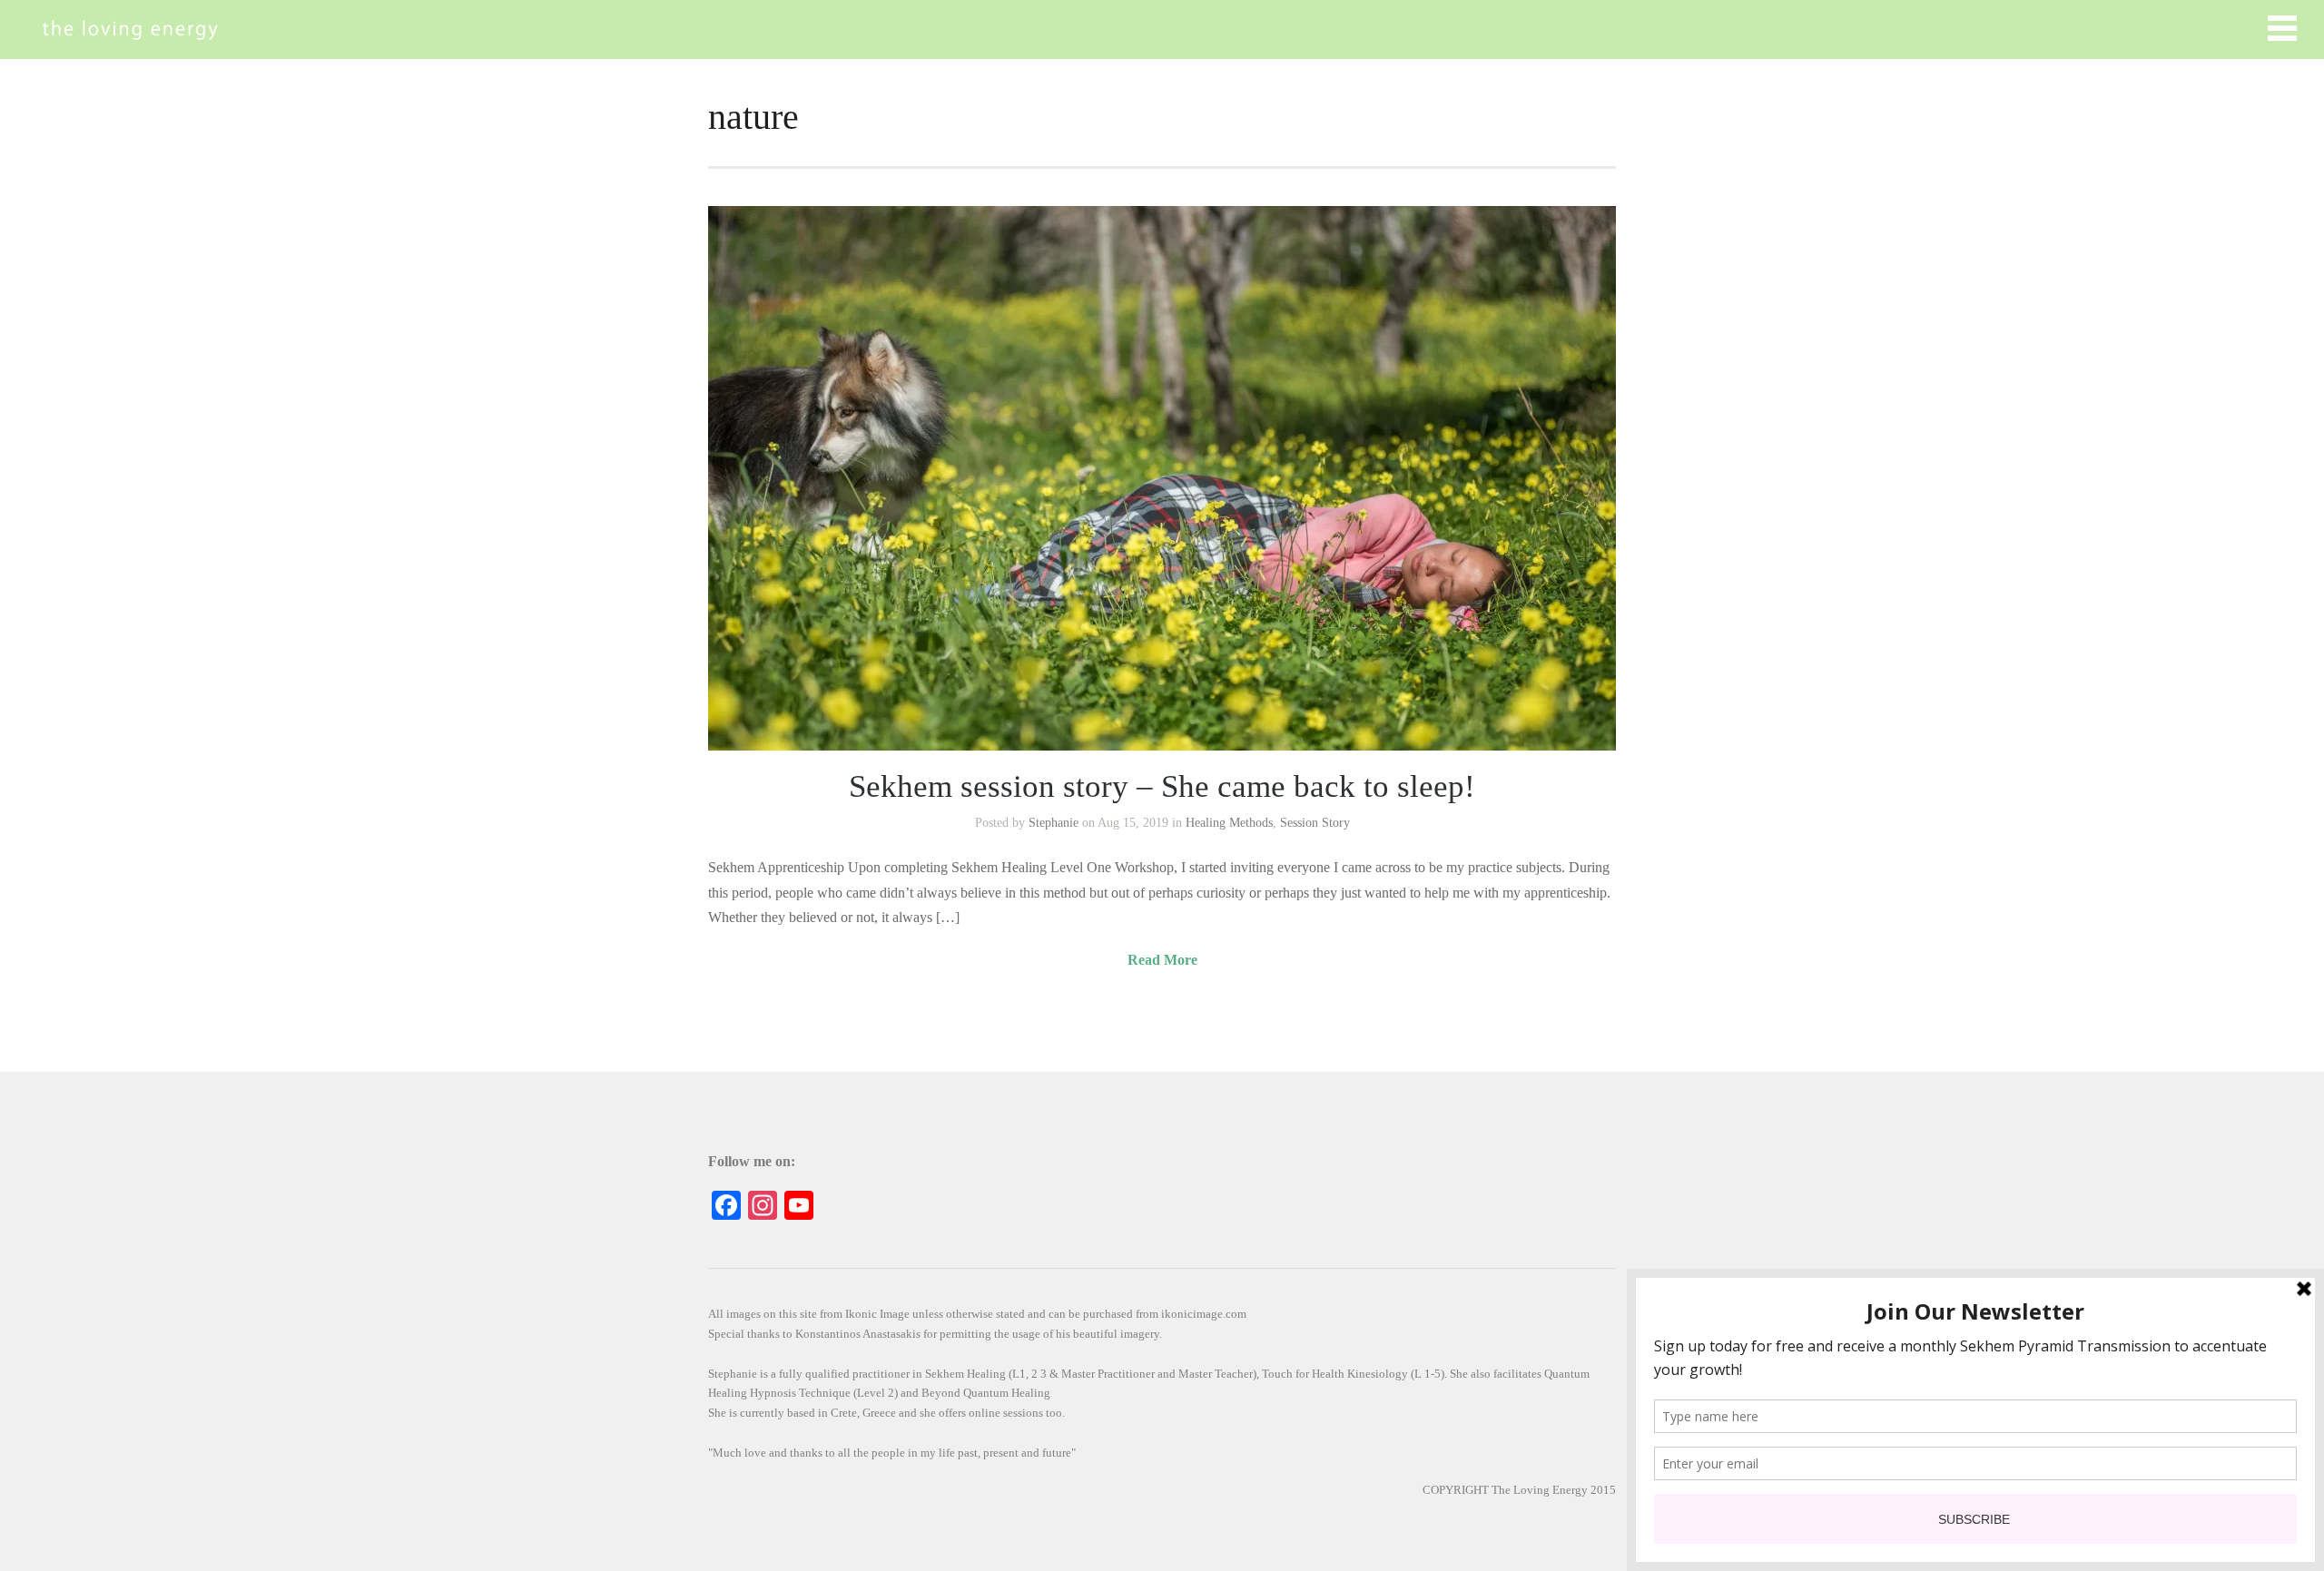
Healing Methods (1229, 823)
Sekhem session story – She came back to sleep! (1162, 786)
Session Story (1315, 823)
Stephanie (1054, 823)
